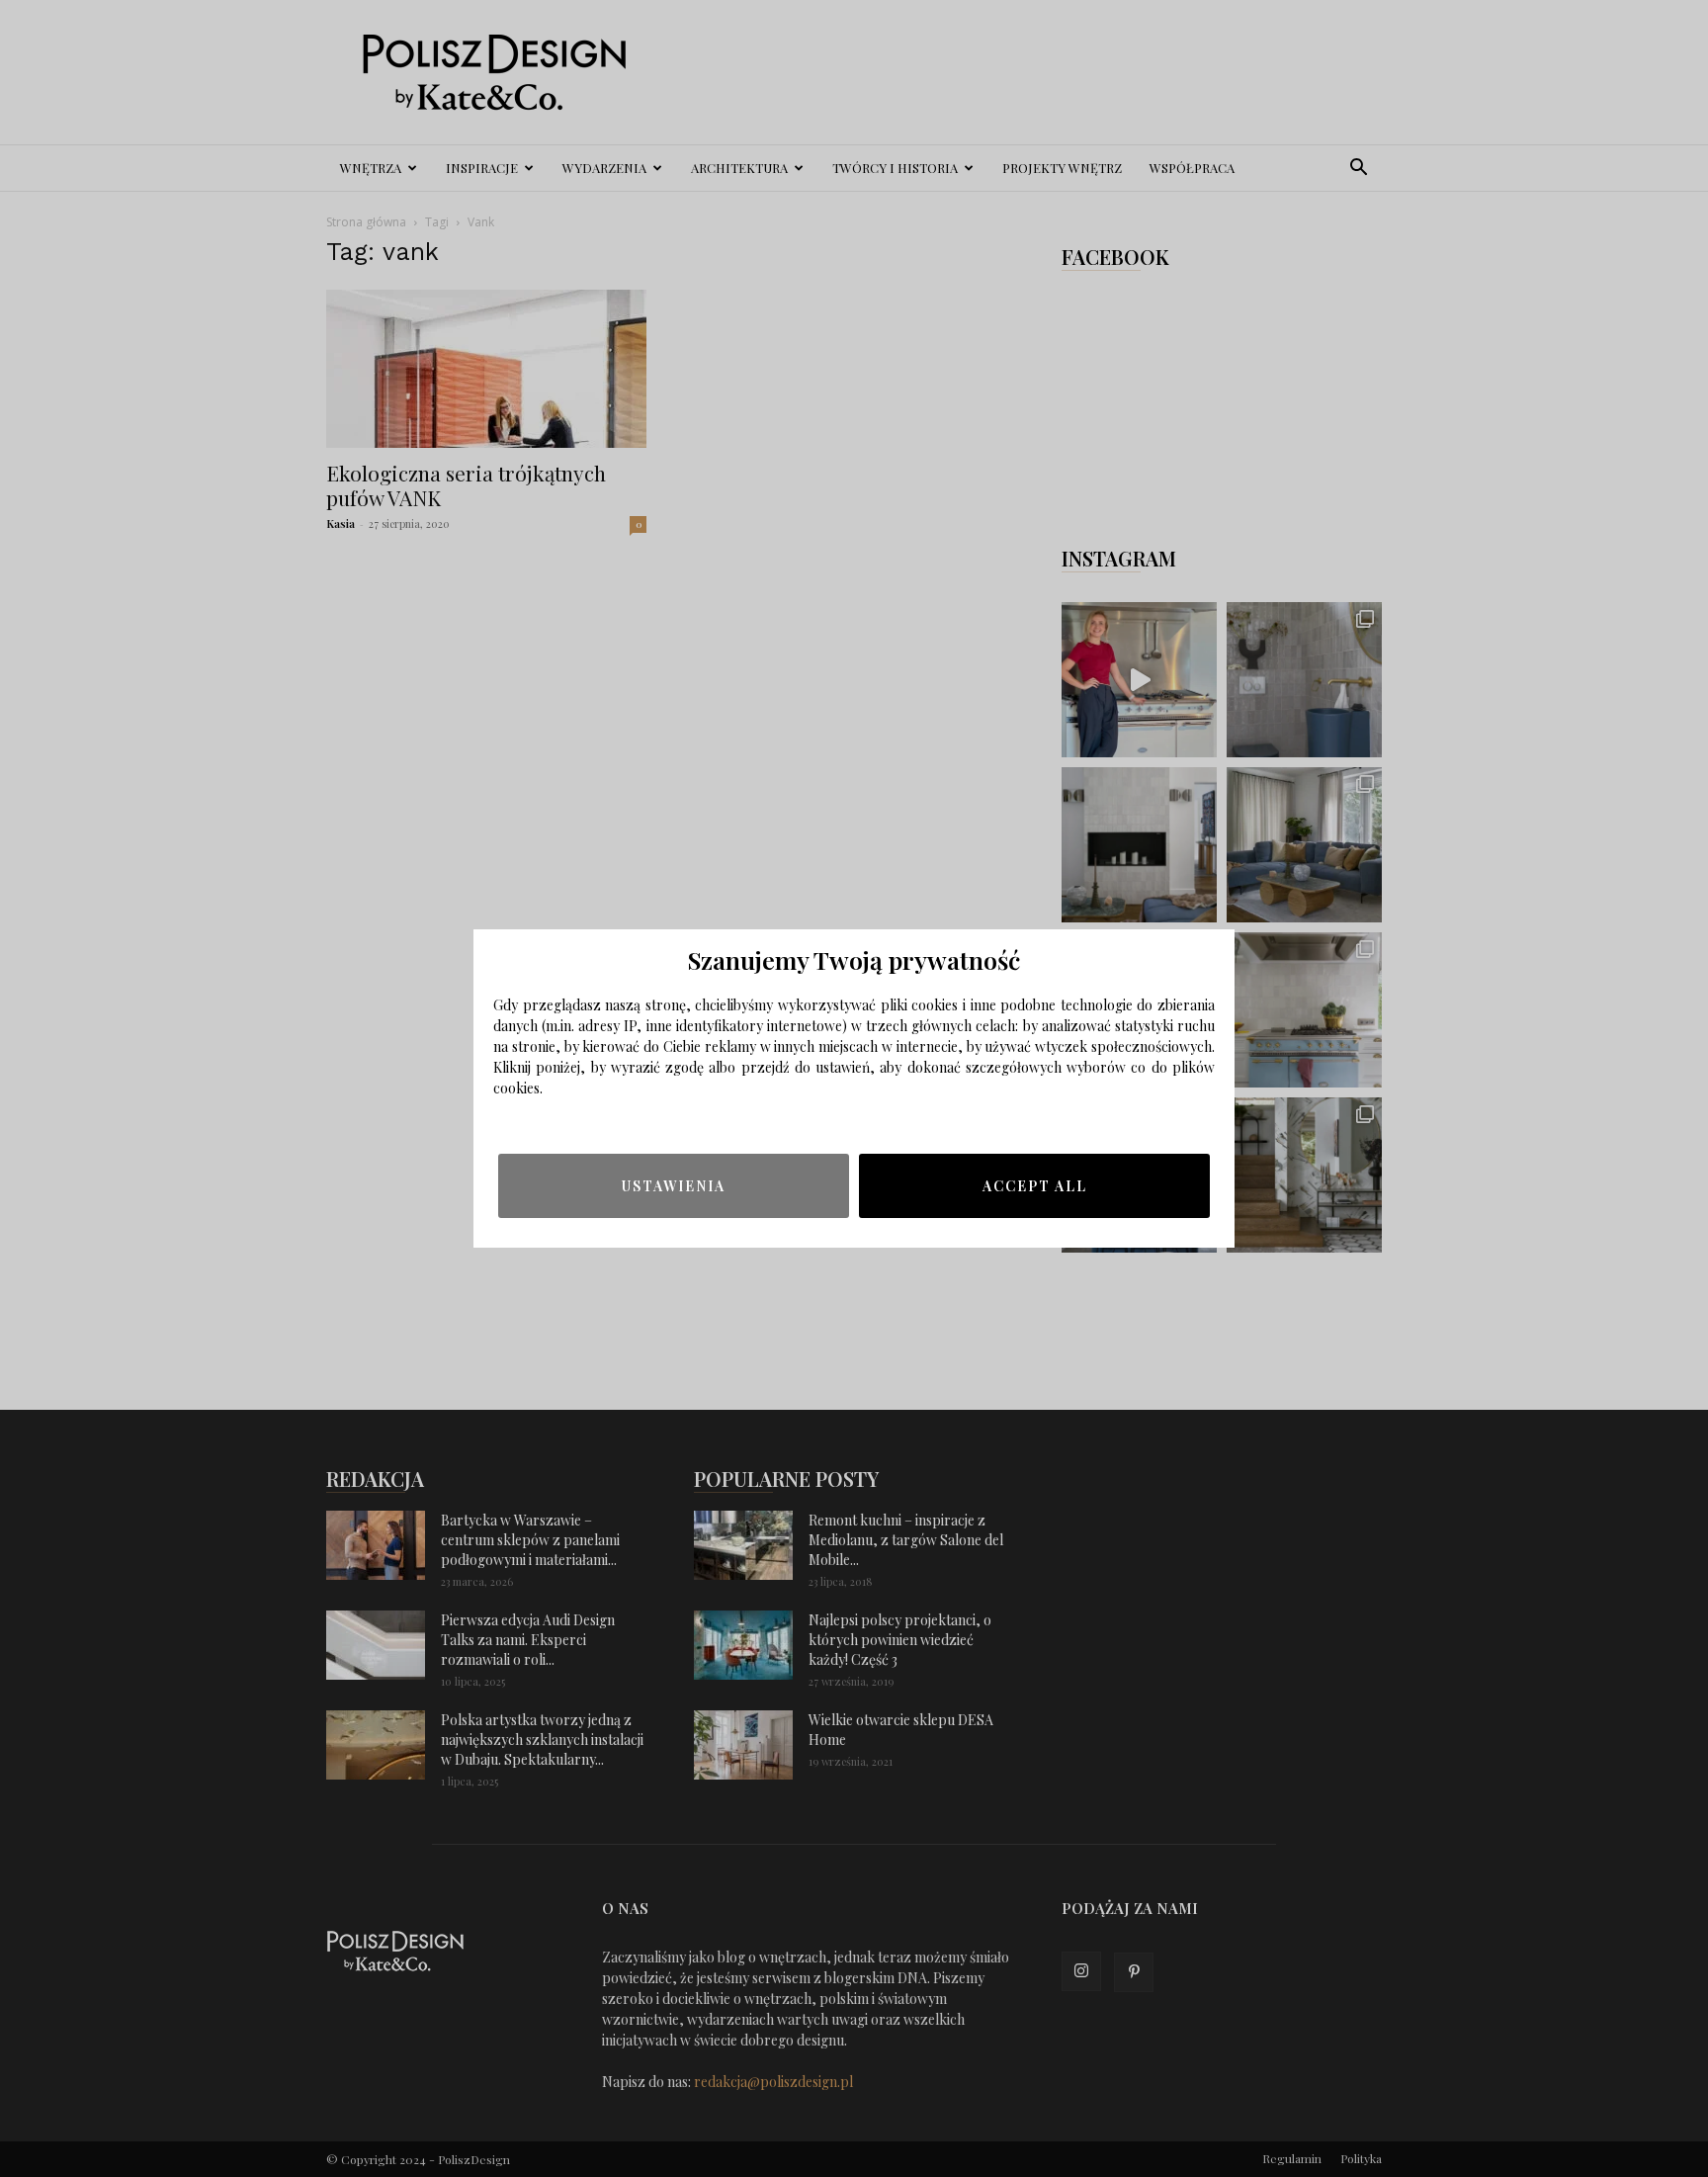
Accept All (1035, 1186)
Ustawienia (674, 1186)
